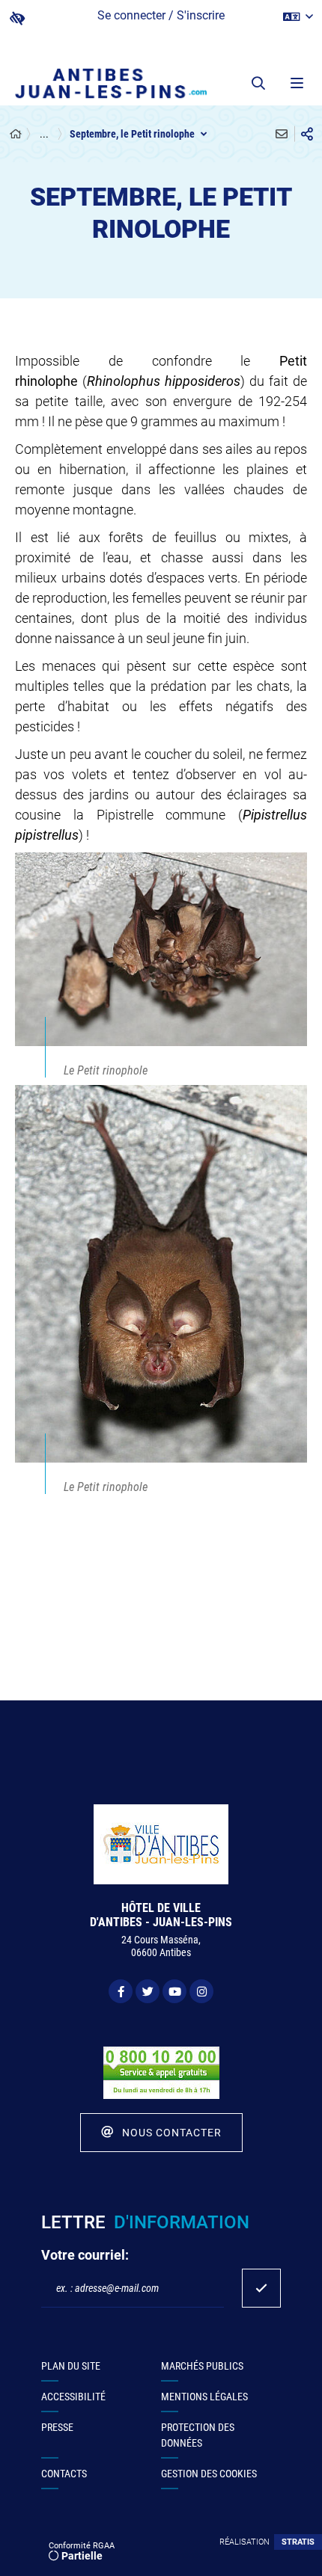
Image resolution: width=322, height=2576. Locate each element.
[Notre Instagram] (201, 1991)
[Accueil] (16, 134)
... (44, 134)
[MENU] (296, 83)
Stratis (298, 2542)
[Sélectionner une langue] (298, 17)
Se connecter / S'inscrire (161, 15)
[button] (258, 83)
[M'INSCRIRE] (261, 2288)
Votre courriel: (85, 2255)
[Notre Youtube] (174, 1991)
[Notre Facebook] (121, 1991)
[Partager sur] (307, 134)
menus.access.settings (17, 18)
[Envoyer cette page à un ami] (282, 134)
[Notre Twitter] (148, 1991)
